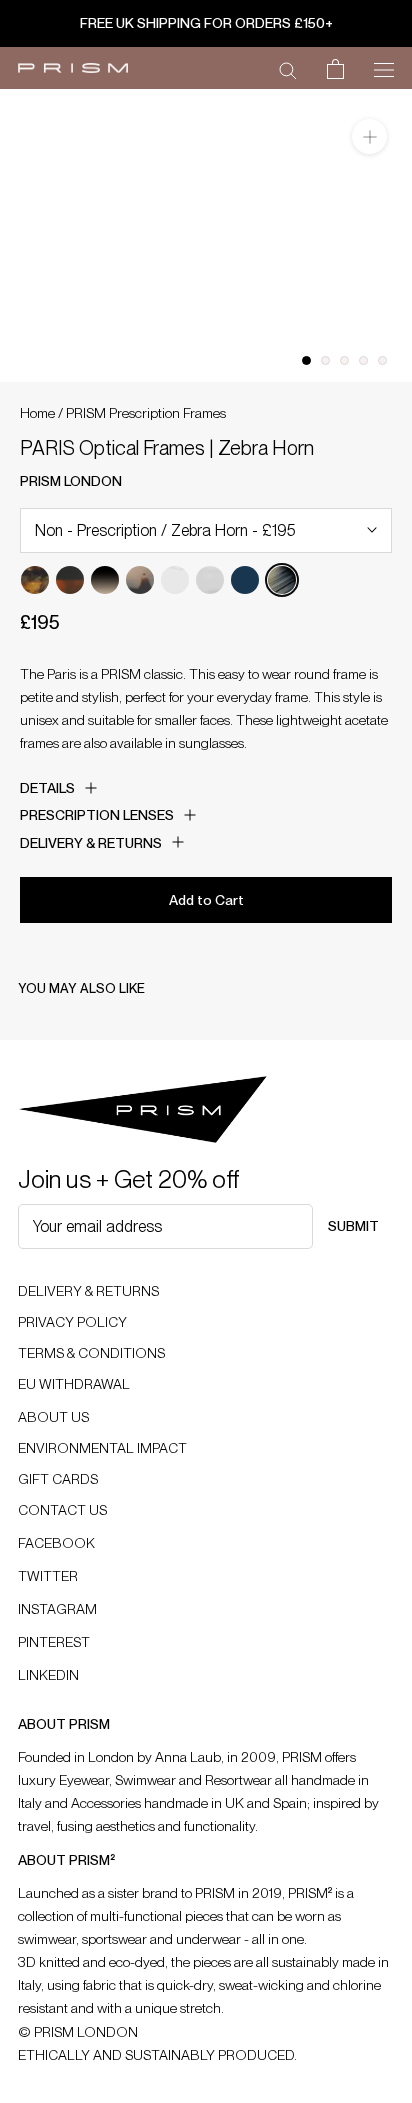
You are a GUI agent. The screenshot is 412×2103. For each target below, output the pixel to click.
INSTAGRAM (57, 1609)
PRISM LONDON (71, 481)
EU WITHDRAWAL (74, 1384)
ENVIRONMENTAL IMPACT (102, 1448)
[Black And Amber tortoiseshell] (70, 580)
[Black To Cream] (105, 580)
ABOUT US (53, 1417)
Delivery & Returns (91, 843)
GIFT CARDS (58, 1479)
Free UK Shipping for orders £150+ (206, 23)
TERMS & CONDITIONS (91, 1353)
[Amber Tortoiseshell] (35, 580)
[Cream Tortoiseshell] (140, 580)
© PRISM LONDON (78, 2032)
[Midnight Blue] (245, 580)
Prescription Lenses (97, 815)
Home (37, 413)
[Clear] (175, 580)
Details (47, 788)
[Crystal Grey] (210, 580)
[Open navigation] (384, 68)
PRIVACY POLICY (72, 1322)
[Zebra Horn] (282, 580)
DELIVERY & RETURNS (88, 1291)
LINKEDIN (48, 1675)
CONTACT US (62, 1510)
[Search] (288, 69)
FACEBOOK (56, 1543)
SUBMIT (353, 1226)
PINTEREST (54, 1642)
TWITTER (48, 1576)
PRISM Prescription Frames (146, 413)
